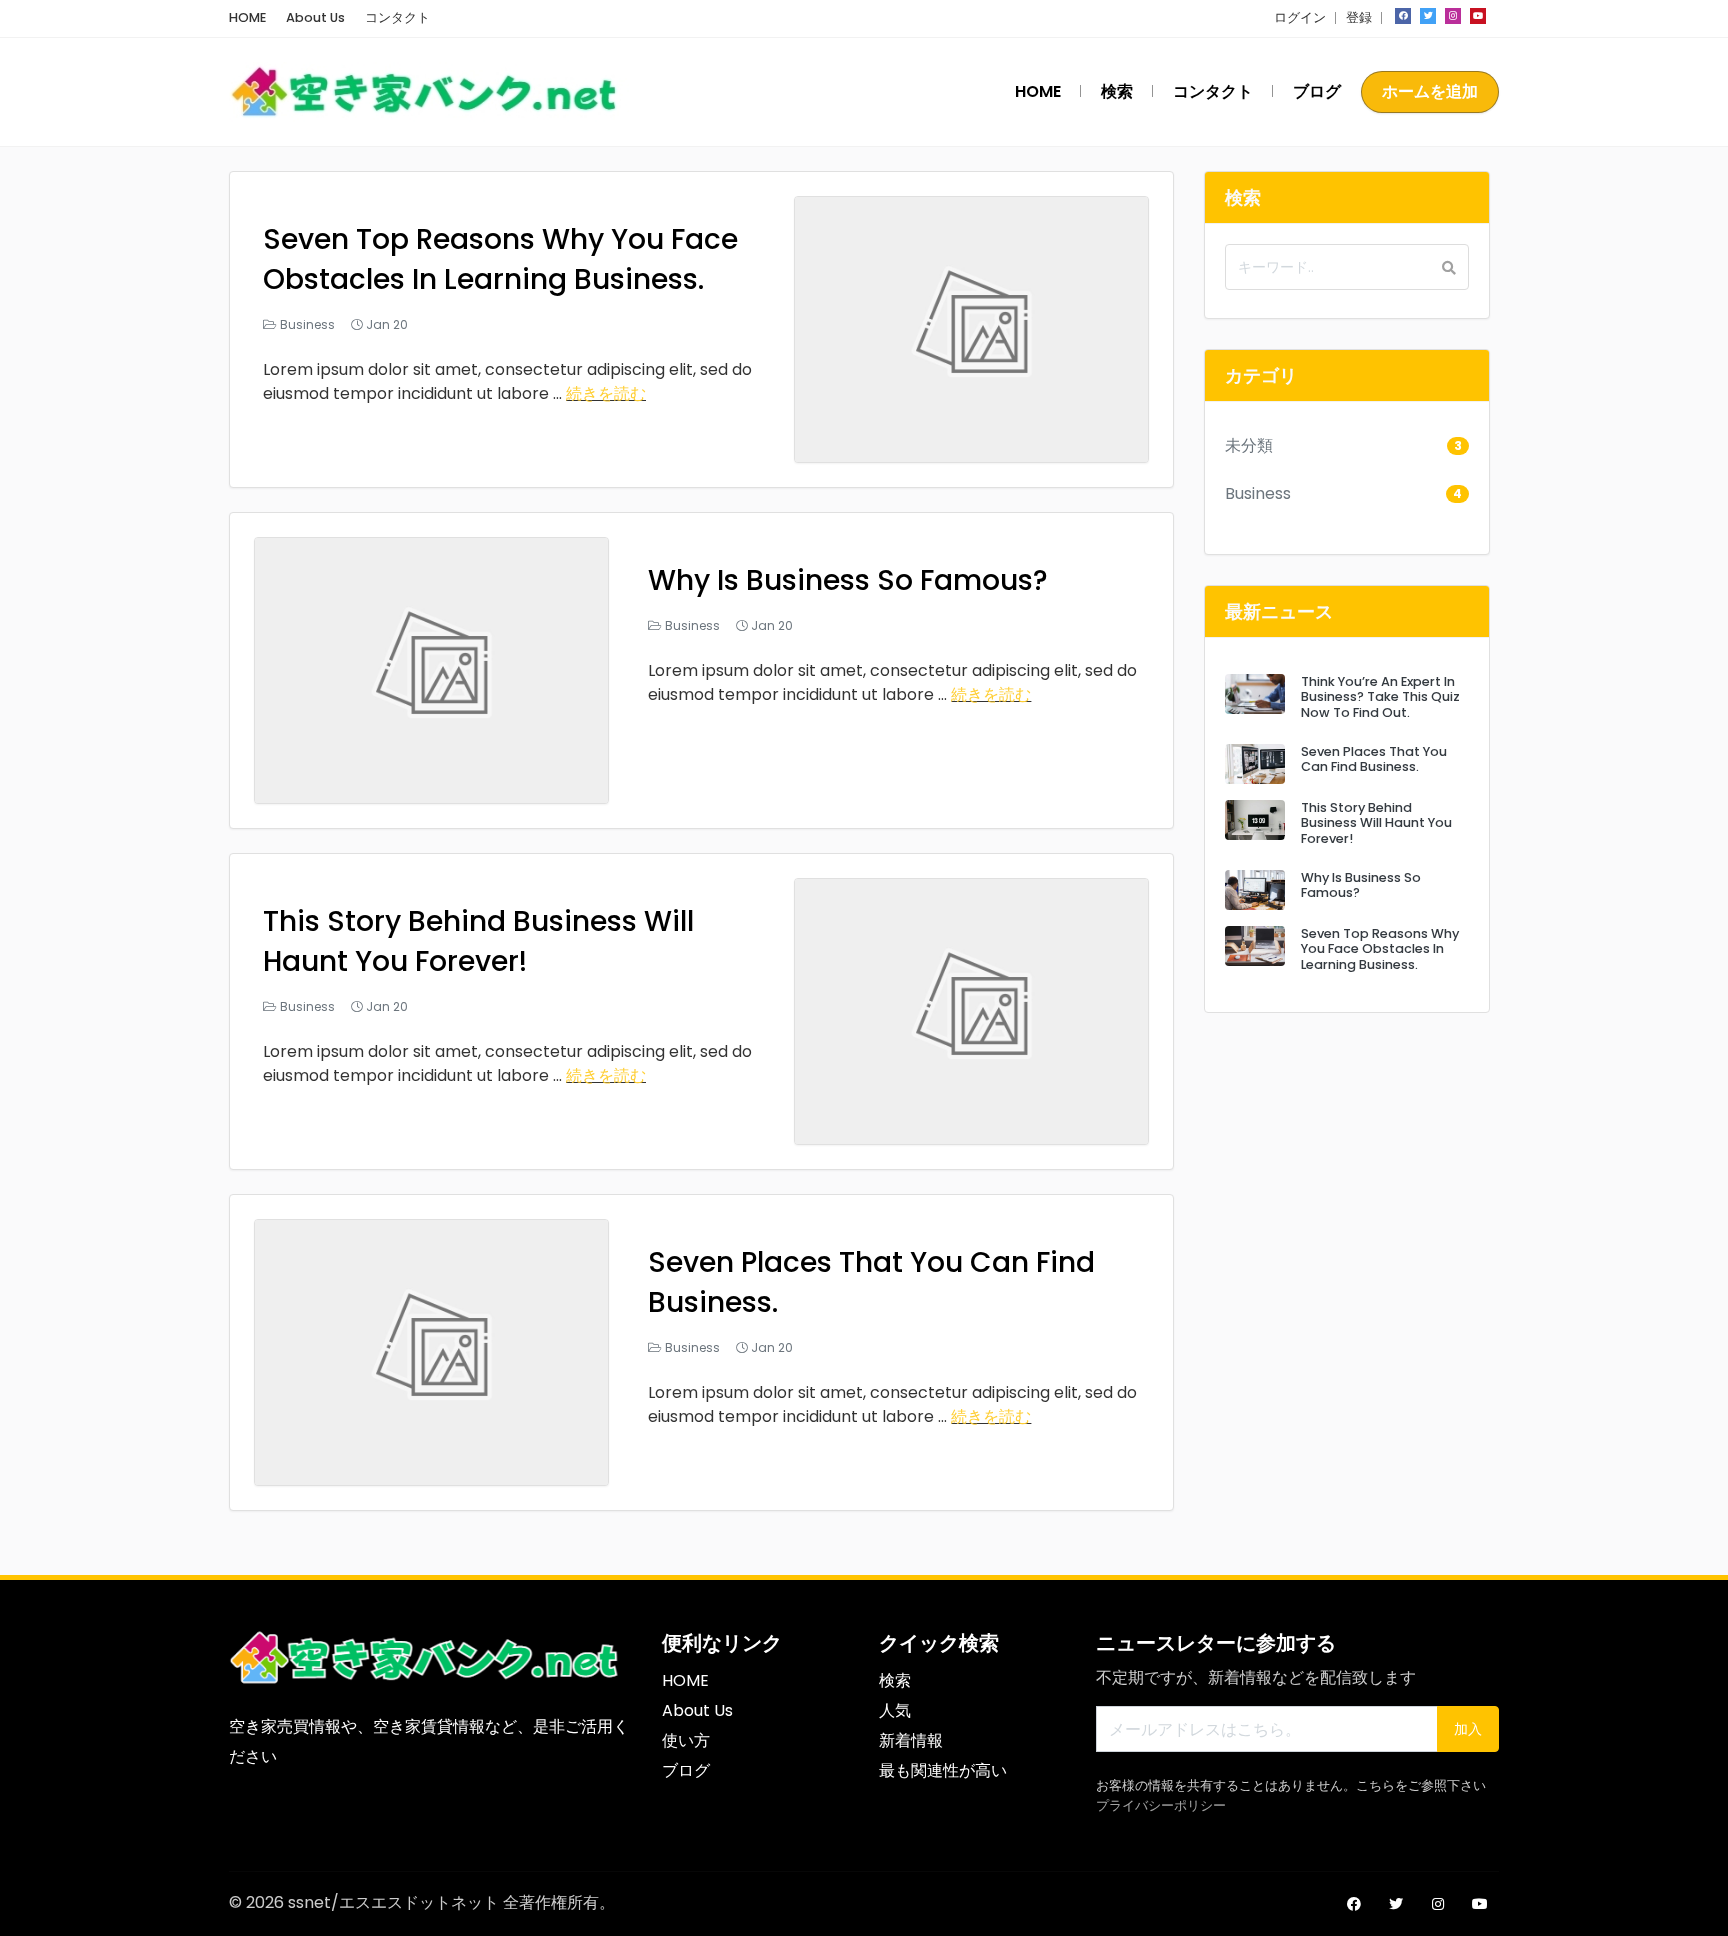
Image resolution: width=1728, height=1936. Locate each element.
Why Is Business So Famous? (848, 580)
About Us (315, 17)
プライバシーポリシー (1161, 1805)
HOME (247, 17)
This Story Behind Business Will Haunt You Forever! (478, 941)
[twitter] (1428, 16)
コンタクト (397, 17)
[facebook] (1403, 16)
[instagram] (1453, 16)
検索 (1117, 91)
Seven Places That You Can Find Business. (1374, 759)
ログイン (1300, 17)
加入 (1468, 1729)
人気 (895, 1710)
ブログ (1317, 91)
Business (307, 324)
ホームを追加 (1430, 91)
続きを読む (606, 393)
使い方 (686, 1740)
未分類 (1249, 445)
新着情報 (911, 1740)
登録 (1359, 17)
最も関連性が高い (943, 1770)
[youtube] (1478, 16)
